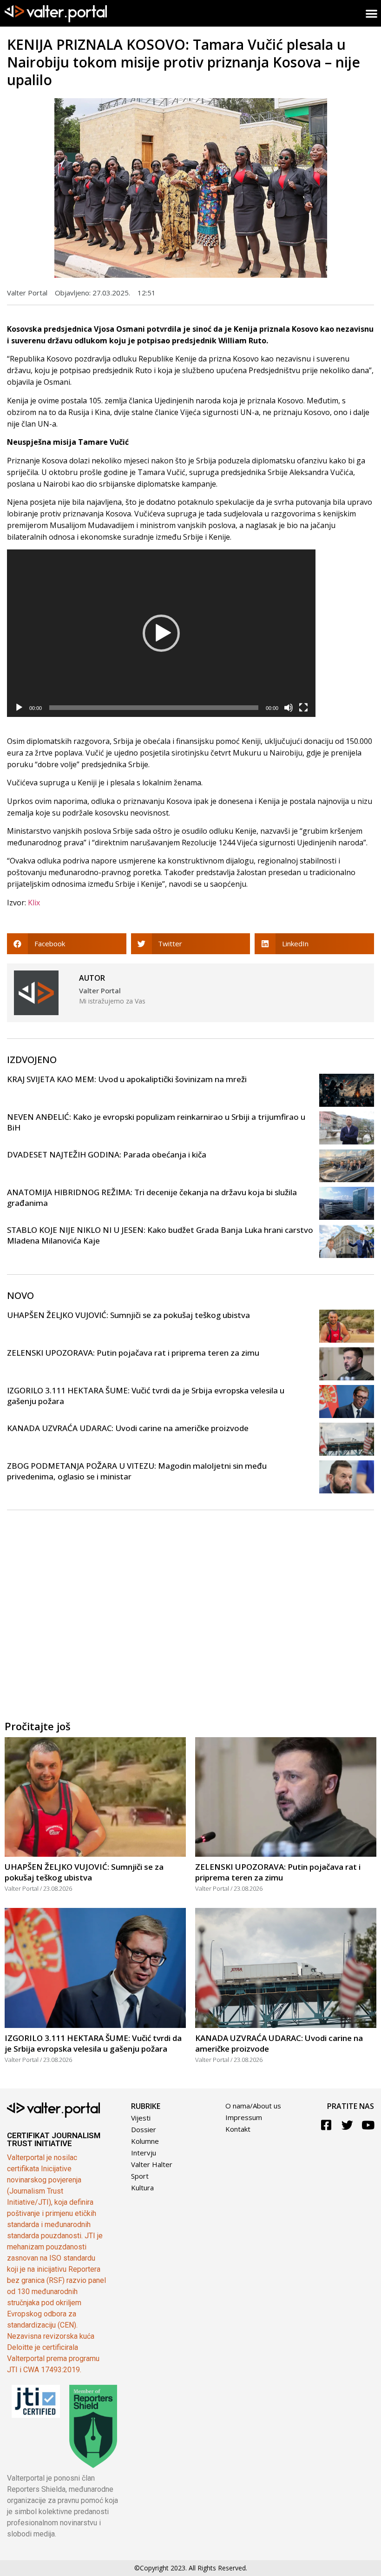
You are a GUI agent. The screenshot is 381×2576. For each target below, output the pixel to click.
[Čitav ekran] (303, 708)
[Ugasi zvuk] (289, 708)
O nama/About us (253, 2106)
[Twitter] (347, 2125)
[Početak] (19, 708)
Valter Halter (152, 2164)
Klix (34, 903)
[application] (161, 633)
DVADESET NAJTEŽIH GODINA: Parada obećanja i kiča (107, 1154)
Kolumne (145, 2141)
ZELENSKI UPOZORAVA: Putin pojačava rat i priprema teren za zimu (133, 1353)
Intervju (144, 2153)
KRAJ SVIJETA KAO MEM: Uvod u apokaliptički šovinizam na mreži (127, 1079)
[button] (161, 633)
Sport (140, 2176)
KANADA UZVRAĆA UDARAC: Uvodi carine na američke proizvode (128, 1428)
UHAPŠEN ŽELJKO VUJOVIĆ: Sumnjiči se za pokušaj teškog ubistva (128, 1315)
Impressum (244, 2117)
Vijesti (141, 2118)
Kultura (142, 2188)
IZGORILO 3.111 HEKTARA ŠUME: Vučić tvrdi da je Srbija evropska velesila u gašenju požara (93, 2043)
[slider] (154, 708)
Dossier (144, 2129)
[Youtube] (368, 2125)
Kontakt (238, 2129)
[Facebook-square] (326, 2125)
